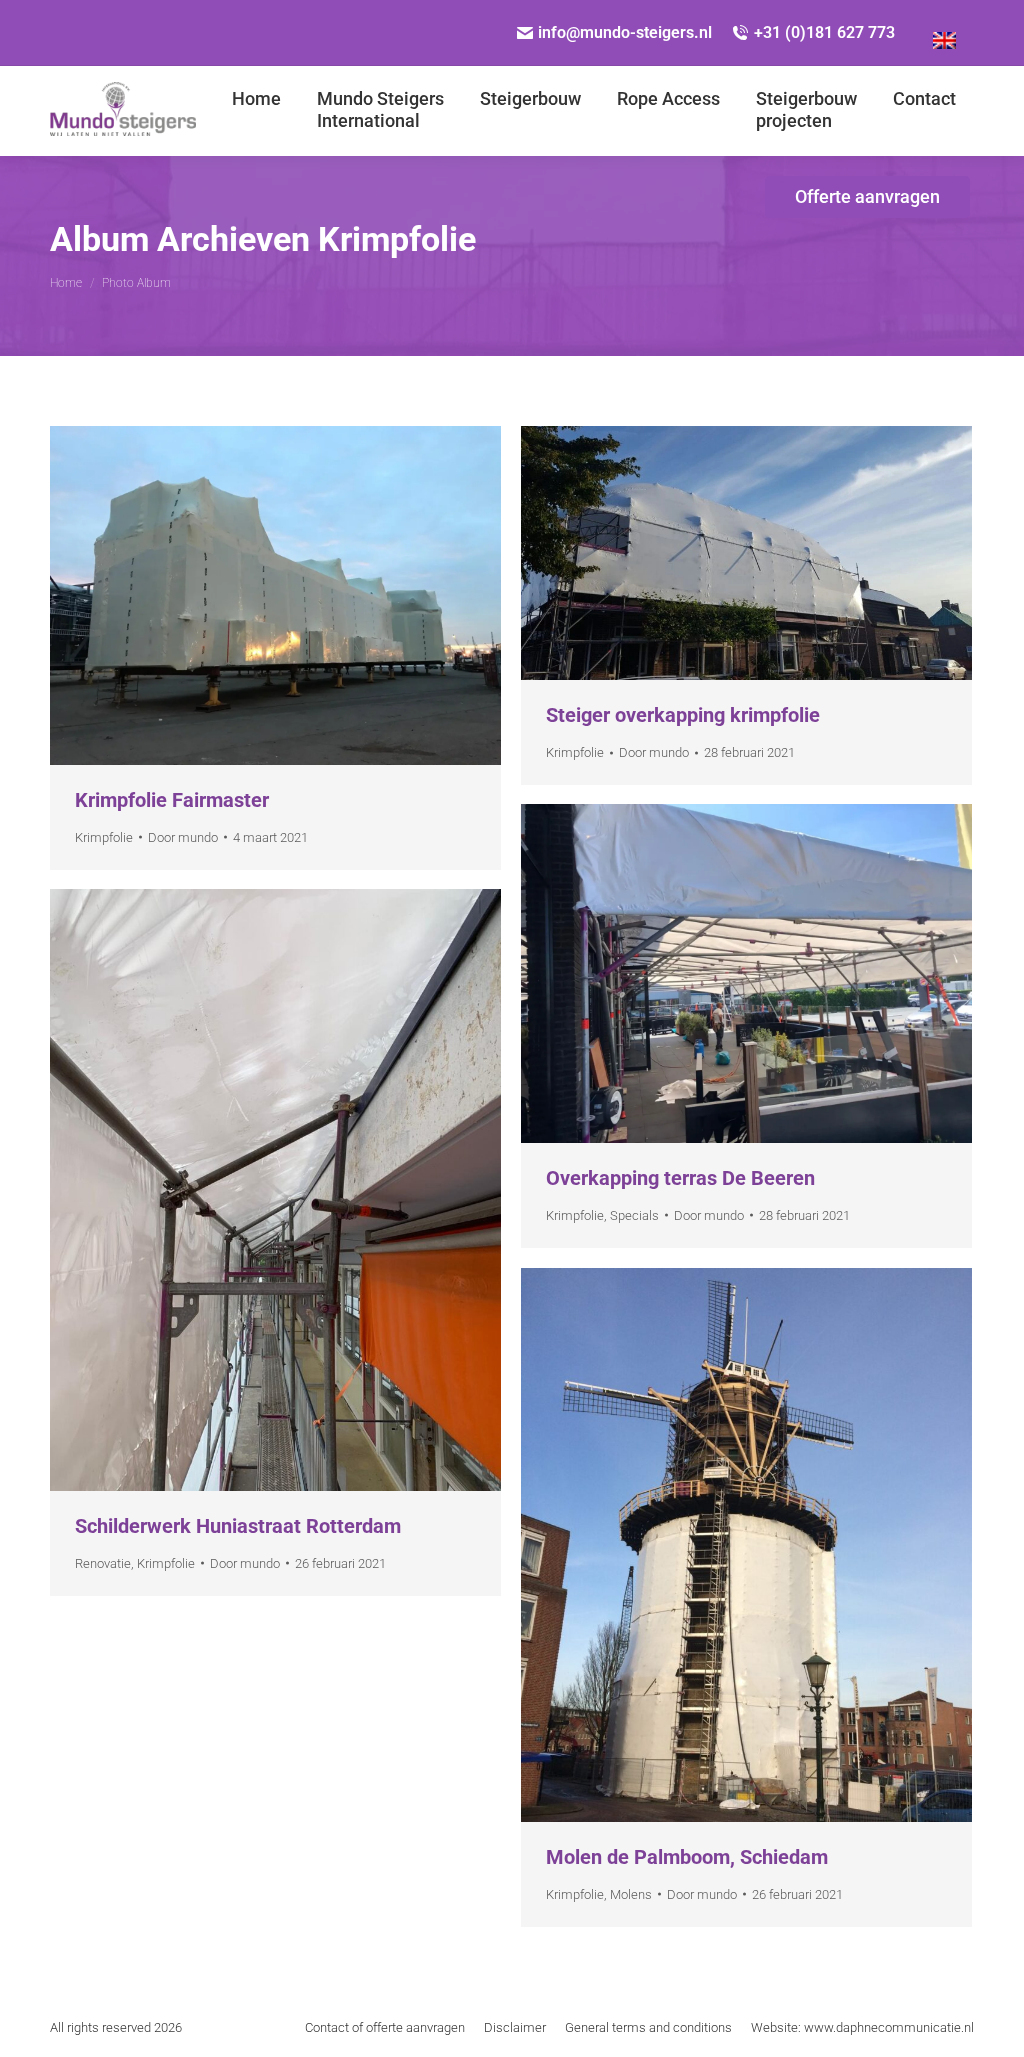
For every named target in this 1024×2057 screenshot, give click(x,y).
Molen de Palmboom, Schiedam (687, 1857)
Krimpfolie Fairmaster (172, 800)
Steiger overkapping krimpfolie (683, 715)
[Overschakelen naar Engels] (944, 33)
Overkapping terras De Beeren (680, 1178)
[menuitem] (256, 110)
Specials (634, 1215)
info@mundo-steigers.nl (625, 32)
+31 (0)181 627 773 (824, 32)
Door (183, 837)
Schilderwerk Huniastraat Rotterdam (238, 1526)
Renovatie (103, 1563)
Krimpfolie (104, 837)
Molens (631, 1894)
